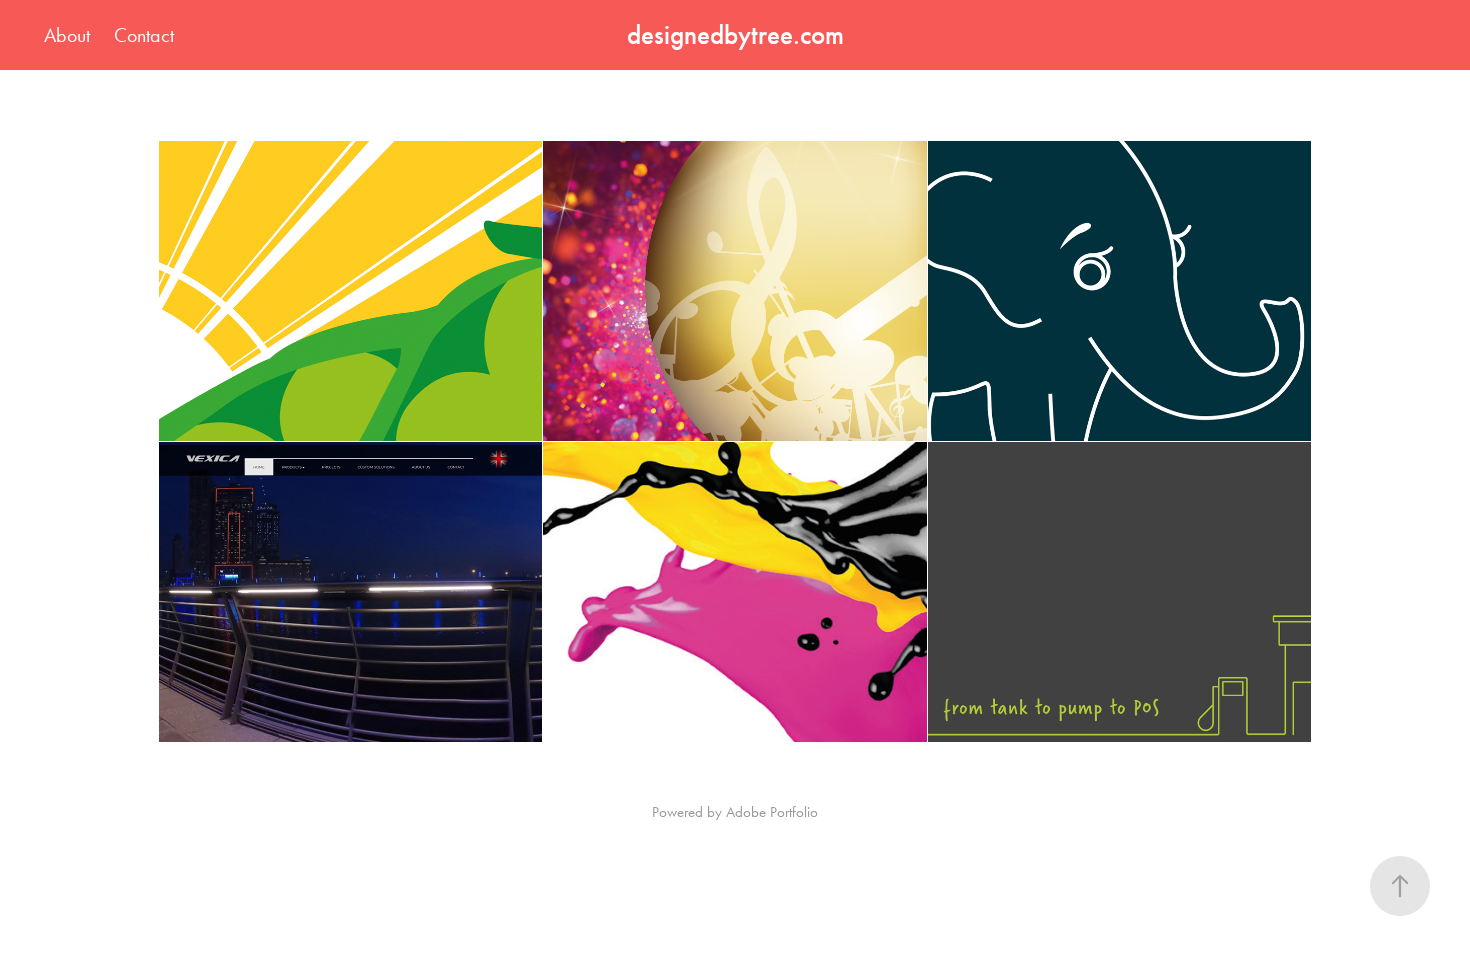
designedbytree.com (735, 35)
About (67, 35)
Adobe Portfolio (772, 812)
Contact (144, 35)
